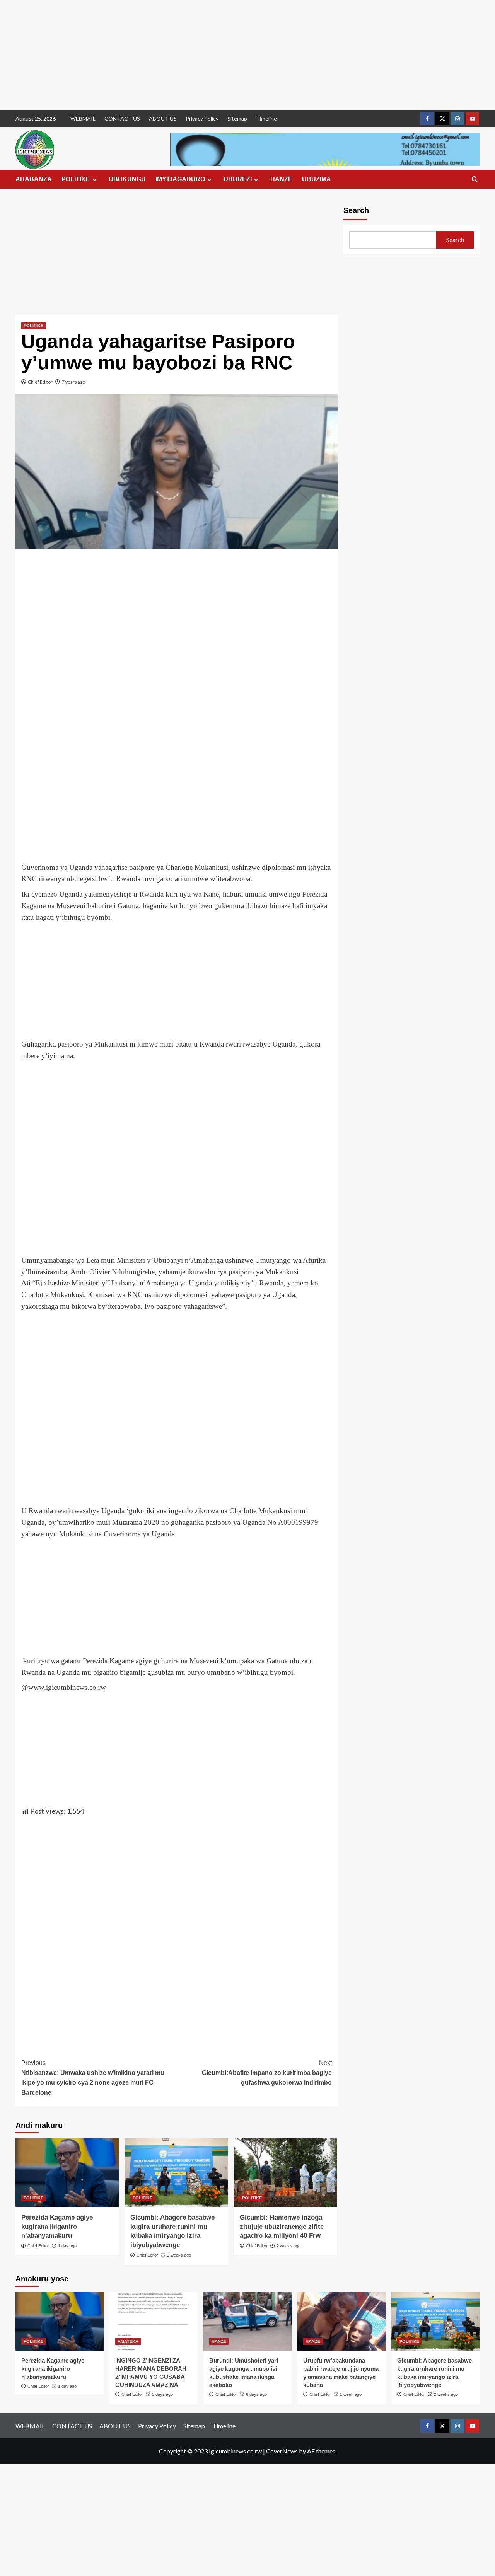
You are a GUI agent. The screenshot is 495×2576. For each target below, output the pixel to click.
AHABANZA (34, 179)
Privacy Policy (202, 118)
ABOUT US (163, 118)
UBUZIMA (317, 179)
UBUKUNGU (127, 179)
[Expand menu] (95, 180)
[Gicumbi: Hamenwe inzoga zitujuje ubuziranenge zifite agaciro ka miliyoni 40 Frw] (286, 2173)
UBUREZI (238, 179)
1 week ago (351, 2394)
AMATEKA (128, 2341)
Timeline (266, 118)
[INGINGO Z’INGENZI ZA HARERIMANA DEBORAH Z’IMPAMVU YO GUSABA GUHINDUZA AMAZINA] (154, 2321)
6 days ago (256, 2394)
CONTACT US (122, 118)
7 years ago (73, 382)
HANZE (281, 179)
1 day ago (67, 2246)
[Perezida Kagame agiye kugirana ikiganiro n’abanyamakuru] (67, 2173)
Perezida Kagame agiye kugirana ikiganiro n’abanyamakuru (57, 2227)
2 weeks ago (179, 2255)
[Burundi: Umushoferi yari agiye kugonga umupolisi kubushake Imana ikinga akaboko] (247, 2321)
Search (356, 210)
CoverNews (282, 2451)
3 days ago (162, 2394)
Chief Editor (40, 382)
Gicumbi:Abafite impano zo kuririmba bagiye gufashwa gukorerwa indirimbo (267, 2073)
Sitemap (237, 118)
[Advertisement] (232, 55)
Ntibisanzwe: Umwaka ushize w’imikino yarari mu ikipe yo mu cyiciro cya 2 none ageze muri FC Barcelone (93, 2078)
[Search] (475, 180)
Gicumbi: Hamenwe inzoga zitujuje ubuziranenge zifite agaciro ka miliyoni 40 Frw (282, 2227)
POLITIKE (76, 179)
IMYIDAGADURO (180, 179)
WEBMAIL (83, 118)
